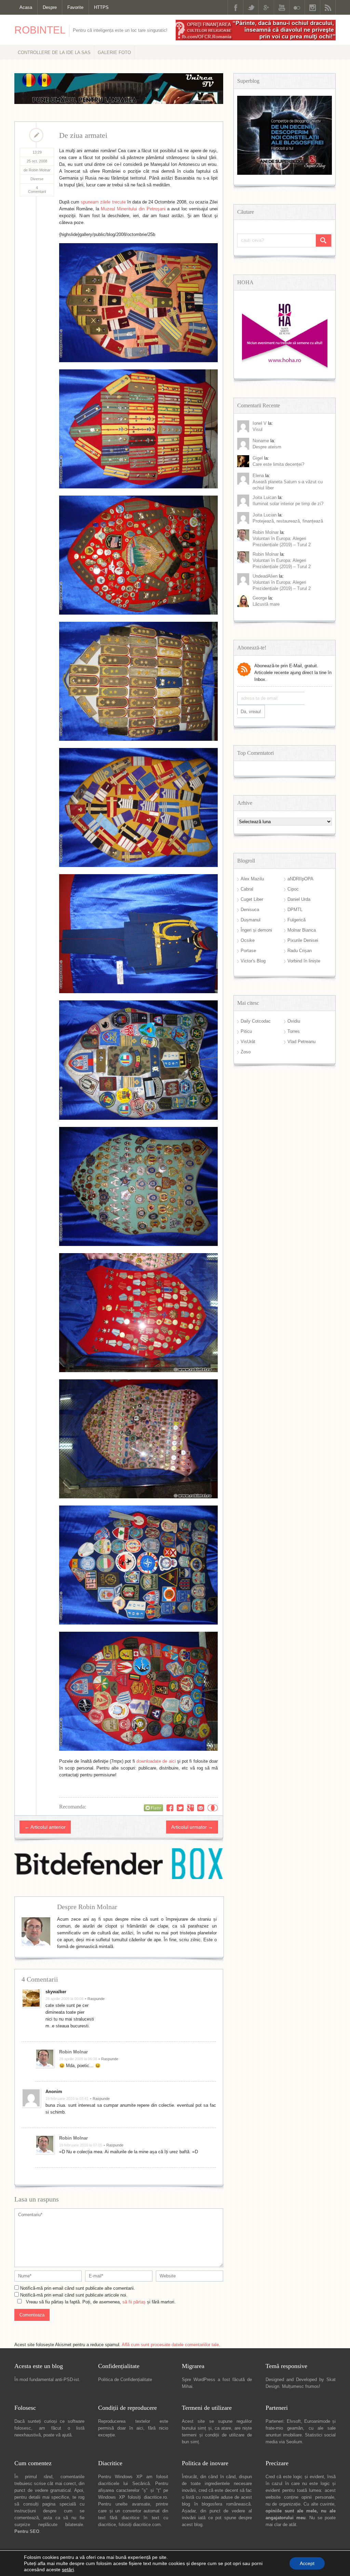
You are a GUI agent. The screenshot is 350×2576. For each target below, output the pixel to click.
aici (140, 2428)
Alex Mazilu (252, 879)
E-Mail (201, 1808)
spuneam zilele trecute (103, 202)
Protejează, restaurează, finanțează (288, 521)
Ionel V (260, 423)
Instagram (312, 7)
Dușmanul (251, 920)
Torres (294, 1031)
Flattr (213, 1808)
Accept (307, 2563)
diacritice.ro (155, 2497)
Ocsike (248, 940)
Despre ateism (267, 447)
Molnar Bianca (302, 930)
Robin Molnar (73, 2052)
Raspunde (96, 1999)
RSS (328, 7)
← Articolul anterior (45, 1827)
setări (68, 2570)
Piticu (246, 1031)
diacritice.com (147, 2525)
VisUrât (248, 1042)
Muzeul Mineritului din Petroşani (133, 209)
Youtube (282, 7)
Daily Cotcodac (256, 1021)
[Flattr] (153, 1808)
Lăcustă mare (266, 604)
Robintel (40, 30)
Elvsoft (294, 2421)
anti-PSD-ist (67, 2380)
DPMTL (295, 910)
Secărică (141, 2483)
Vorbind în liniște (304, 961)
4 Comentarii (37, 190)
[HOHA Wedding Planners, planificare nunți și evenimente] (285, 367)
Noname (261, 441)
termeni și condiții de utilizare (213, 2435)
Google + (266, 7)
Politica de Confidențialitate (125, 2380)
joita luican (265, 497)
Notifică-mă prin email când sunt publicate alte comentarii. (78, 2288)
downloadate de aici (156, 1761)
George (260, 598)
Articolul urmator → (192, 1827)
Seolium (294, 2442)
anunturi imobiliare (284, 2435)
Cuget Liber (252, 899)
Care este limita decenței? (278, 464)
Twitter (251, 7)
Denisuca (250, 910)
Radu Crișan (300, 951)
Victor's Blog (253, 961)
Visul (258, 429)
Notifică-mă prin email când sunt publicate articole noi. (74, 2295)
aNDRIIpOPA (300, 879)
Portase (248, 951)
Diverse (37, 179)
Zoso (246, 1052)
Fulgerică (297, 920)
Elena (258, 476)
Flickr (297, 7)
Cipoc (293, 889)
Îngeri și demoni (256, 930)
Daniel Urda (299, 899)
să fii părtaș (134, 2302)
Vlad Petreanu (301, 1042)
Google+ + (190, 1808)
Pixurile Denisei (303, 940)
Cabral (247, 889)
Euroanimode (317, 2421)
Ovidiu (294, 1021)
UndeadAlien (265, 576)
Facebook (235, 7)
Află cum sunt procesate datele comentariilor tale (170, 2345)
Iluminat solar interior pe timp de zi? (288, 504)
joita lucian (265, 515)
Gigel (258, 458)
